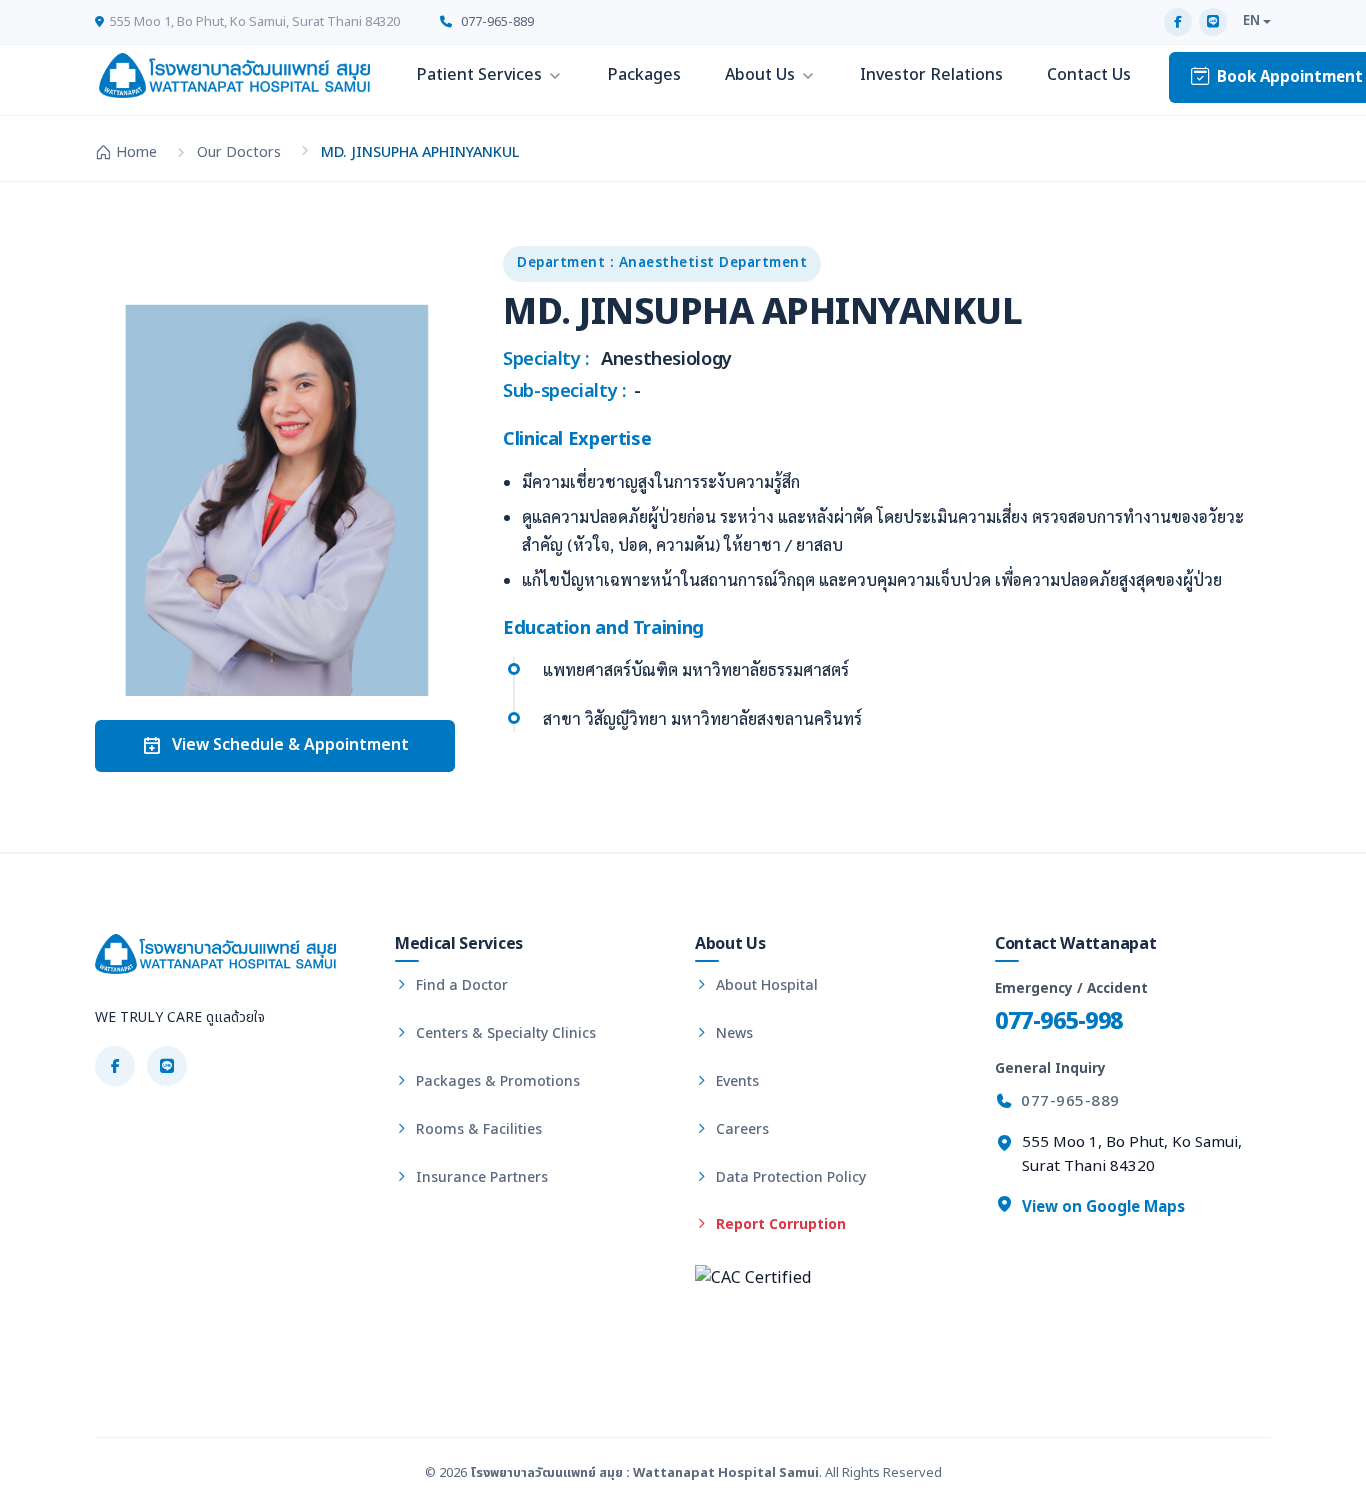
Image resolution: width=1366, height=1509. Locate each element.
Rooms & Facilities (477, 1129)
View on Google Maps (1101, 1207)
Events (735, 1081)
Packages (644, 75)
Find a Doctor (460, 985)
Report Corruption (779, 1224)
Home (136, 152)
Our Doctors (239, 152)
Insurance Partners (480, 1177)
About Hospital (765, 985)
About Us (760, 75)
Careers (740, 1129)
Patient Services (479, 75)
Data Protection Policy (789, 1177)
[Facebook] (1178, 22)
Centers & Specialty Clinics (504, 1033)
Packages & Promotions (496, 1081)
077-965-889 (496, 22)
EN (1251, 21)
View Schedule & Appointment (290, 745)
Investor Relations (931, 75)
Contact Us (1089, 75)
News (732, 1033)
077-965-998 (1059, 1021)
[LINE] (1213, 22)
